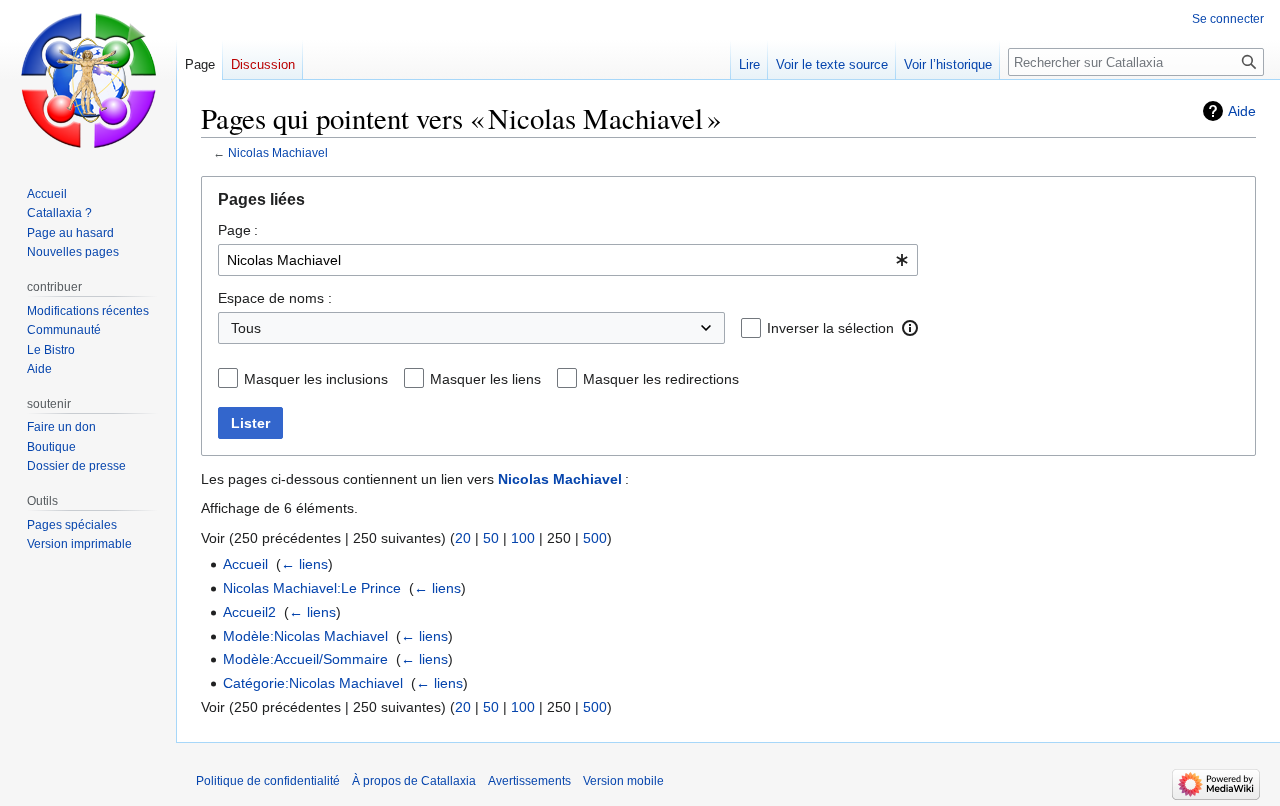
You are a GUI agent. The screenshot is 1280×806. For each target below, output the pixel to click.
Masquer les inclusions (316, 379)
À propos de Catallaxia (414, 781)
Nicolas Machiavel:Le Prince (312, 588)
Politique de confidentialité (268, 781)
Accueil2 (249, 612)
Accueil (245, 564)
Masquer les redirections (661, 379)
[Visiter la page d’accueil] (88, 80)
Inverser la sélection (830, 328)
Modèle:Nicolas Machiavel (305, 636)
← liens (304, 564)
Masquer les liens (485, 379)
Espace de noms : (275, 298)
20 (463, 538)
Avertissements (529, 781)
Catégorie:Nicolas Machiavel (313, 683)
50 (491, 538)
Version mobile (623, 781)
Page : (238, 230)
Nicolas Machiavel (278, 152)
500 (595, 538)
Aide (1242, 111)
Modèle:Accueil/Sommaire (305, 659)
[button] (910, 328)
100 (523, 538)
